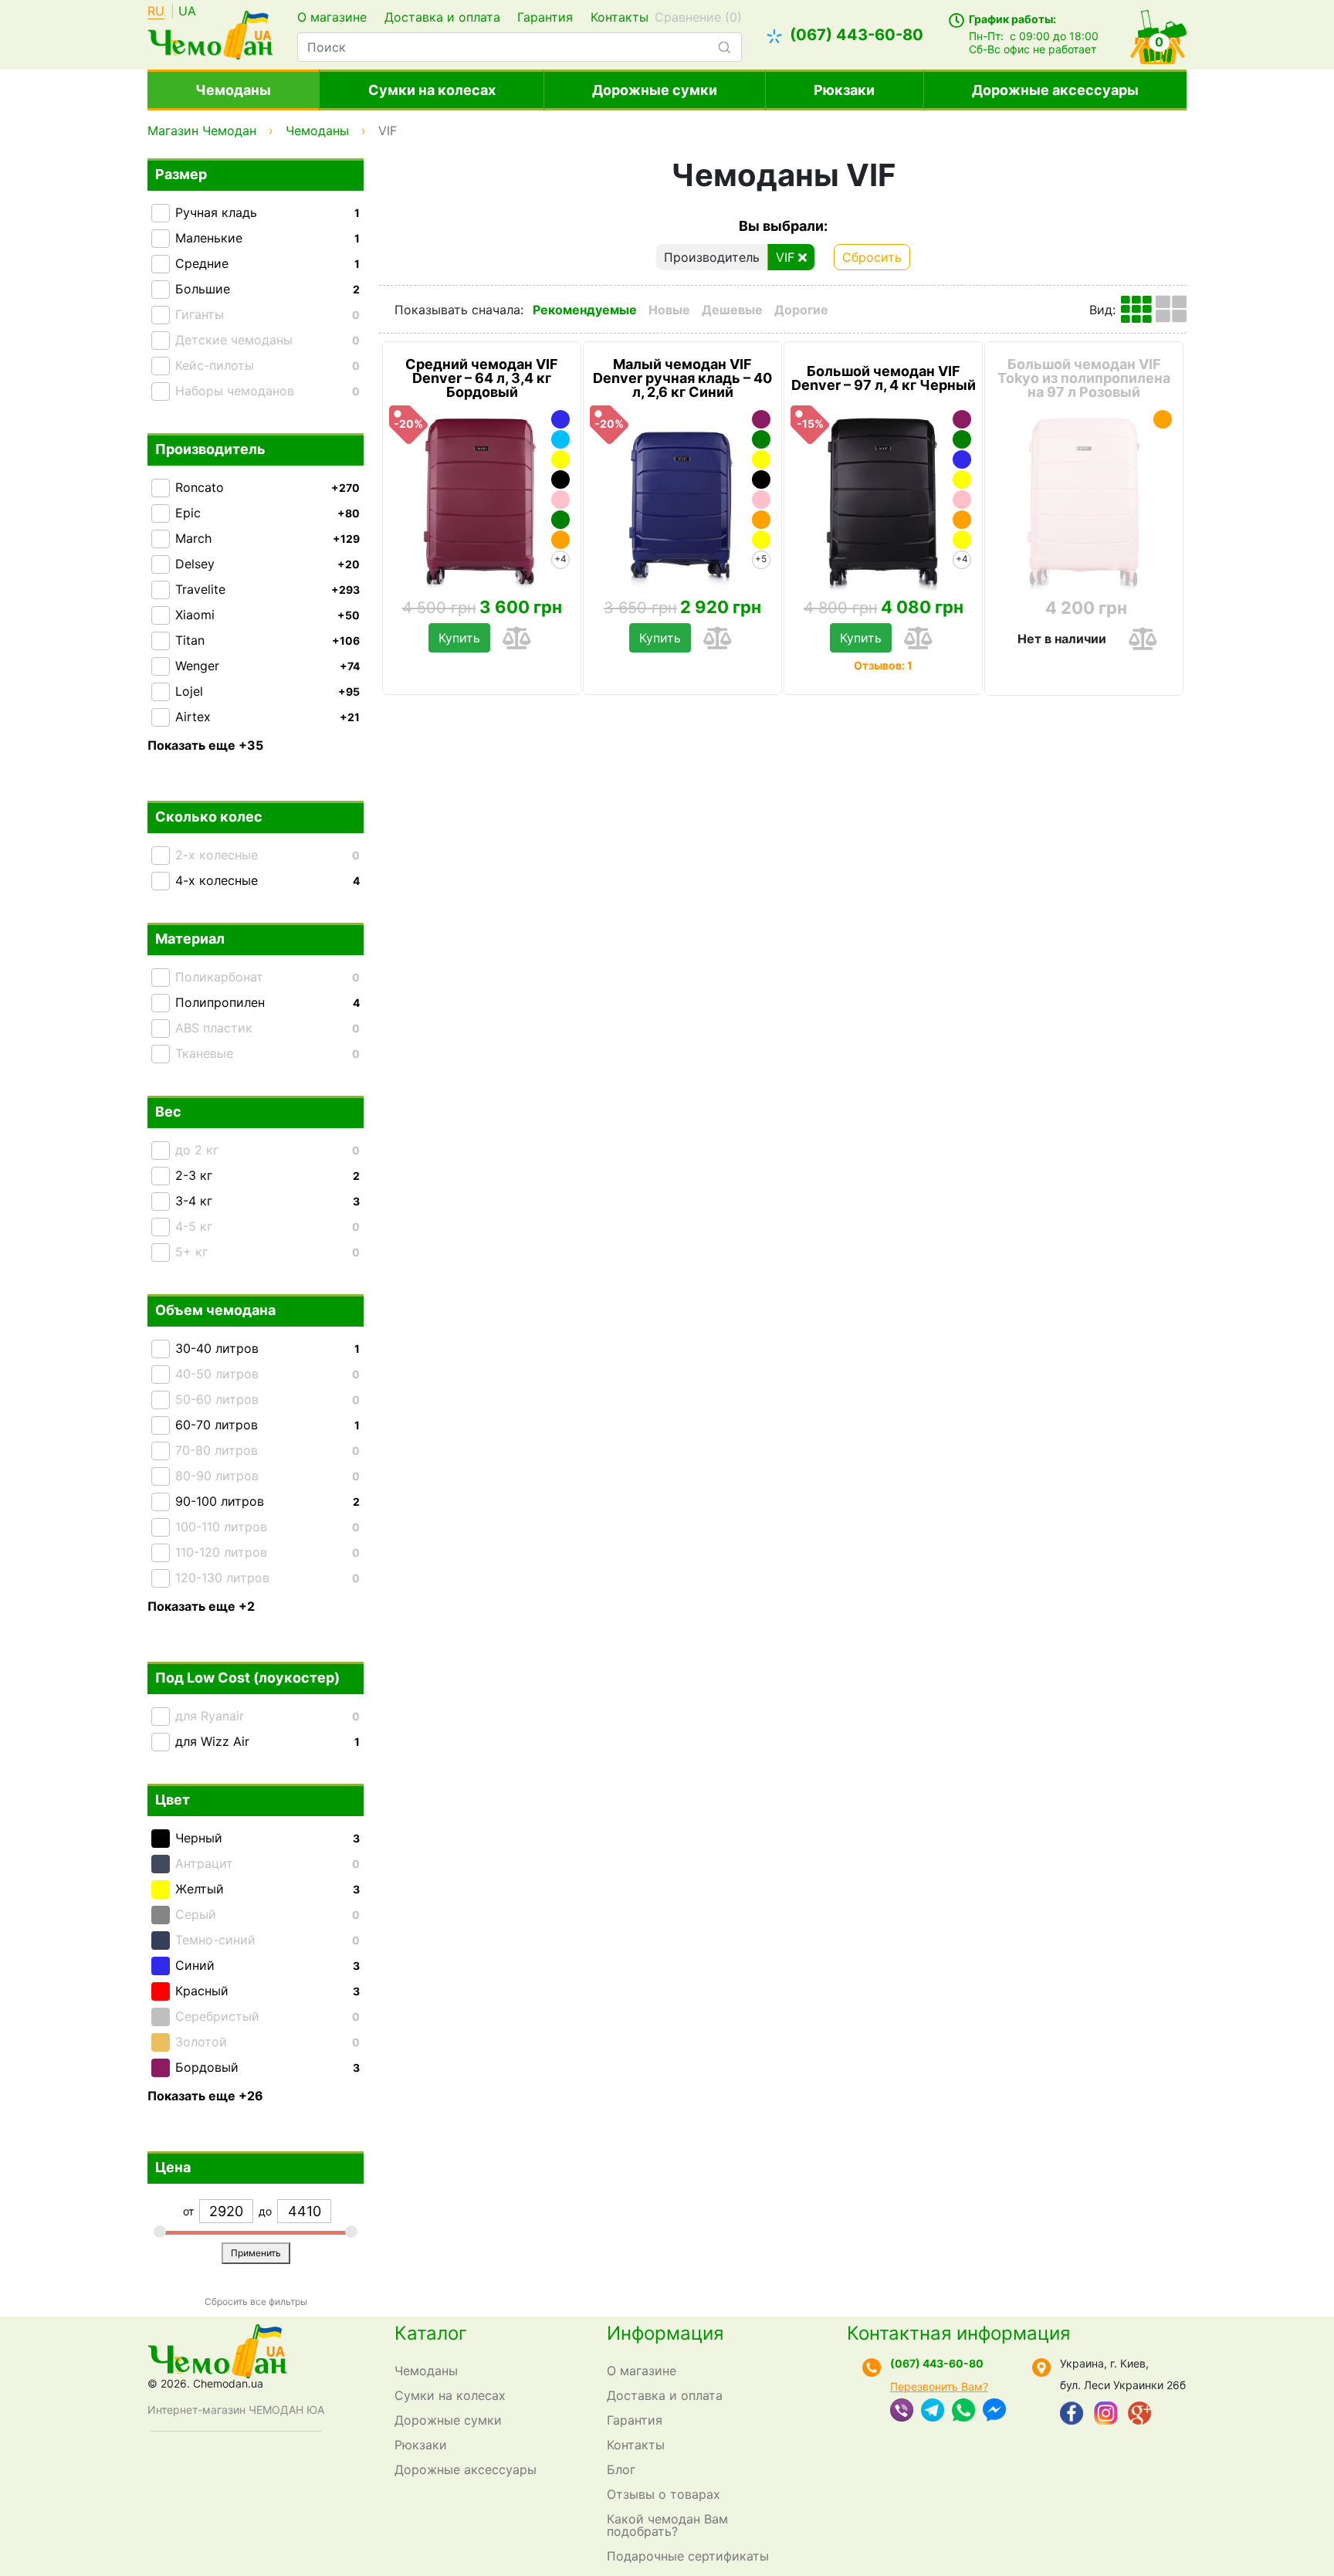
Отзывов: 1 (883, 665)
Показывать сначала (457, 310)
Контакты (620, 17)
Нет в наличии (1062, 639)
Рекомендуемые (585, 310)
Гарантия (545, 17)
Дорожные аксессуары (1055, 90)
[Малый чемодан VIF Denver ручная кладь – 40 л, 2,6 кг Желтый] (761, 459)
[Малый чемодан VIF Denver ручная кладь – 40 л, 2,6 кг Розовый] (761, 500)
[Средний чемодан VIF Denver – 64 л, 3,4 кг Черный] (560, 480)
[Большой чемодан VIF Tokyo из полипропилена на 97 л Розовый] (1084, 498)
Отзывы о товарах (664, 2494)
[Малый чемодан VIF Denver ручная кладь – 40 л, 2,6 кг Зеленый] (761, 439)
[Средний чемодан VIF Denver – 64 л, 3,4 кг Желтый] (560, 459)
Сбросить (872, 257)
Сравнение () (698, 17)
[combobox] (519, 47)
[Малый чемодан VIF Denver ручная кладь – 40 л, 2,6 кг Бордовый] (761, 419)
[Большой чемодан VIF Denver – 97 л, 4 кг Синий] (962, 459)
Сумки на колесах (432, 90)
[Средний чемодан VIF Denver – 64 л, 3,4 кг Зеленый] (560, 520)
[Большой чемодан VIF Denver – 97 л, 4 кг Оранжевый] (962, 520)
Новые (669, 310)
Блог (621, 2469)
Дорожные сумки (655, 90)
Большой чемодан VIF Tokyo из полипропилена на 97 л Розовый (1084, 378)
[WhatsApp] (963, 2412)
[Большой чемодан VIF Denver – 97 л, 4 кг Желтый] (962, 480)
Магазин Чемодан (202, 130)
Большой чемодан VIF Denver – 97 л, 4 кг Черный (884, 378)
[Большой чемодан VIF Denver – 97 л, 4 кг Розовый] (962, 500)
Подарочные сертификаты (688, 2556)
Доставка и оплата (442, 17)
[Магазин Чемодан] (210, 33)
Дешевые (732, 310)
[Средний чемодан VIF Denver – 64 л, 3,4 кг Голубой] (560, 439)
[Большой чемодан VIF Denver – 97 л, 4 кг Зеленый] (962, 439)
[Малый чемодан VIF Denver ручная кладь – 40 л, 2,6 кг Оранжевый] (761, 520)
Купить (459, 638)
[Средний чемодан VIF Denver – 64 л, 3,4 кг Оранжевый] (560, 540)
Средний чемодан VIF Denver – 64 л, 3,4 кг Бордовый (482, 378)
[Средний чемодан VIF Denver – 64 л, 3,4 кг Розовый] (560, 500)
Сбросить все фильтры (256, 2301)
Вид (1101, 310)
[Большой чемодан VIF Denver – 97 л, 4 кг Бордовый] (962, 419)
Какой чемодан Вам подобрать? (667, 2525)
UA (187, 12)
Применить (256, 2253)
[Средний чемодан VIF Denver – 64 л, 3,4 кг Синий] (560, 419)
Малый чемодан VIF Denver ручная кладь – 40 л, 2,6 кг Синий (682, 378)
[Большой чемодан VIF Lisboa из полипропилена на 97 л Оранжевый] (1163, 419)
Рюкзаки (844, 90)
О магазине (332, 17)
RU (156, 12)
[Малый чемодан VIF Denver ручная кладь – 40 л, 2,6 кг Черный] (761, 480)
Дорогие (801, 310)
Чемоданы (233, 90)
